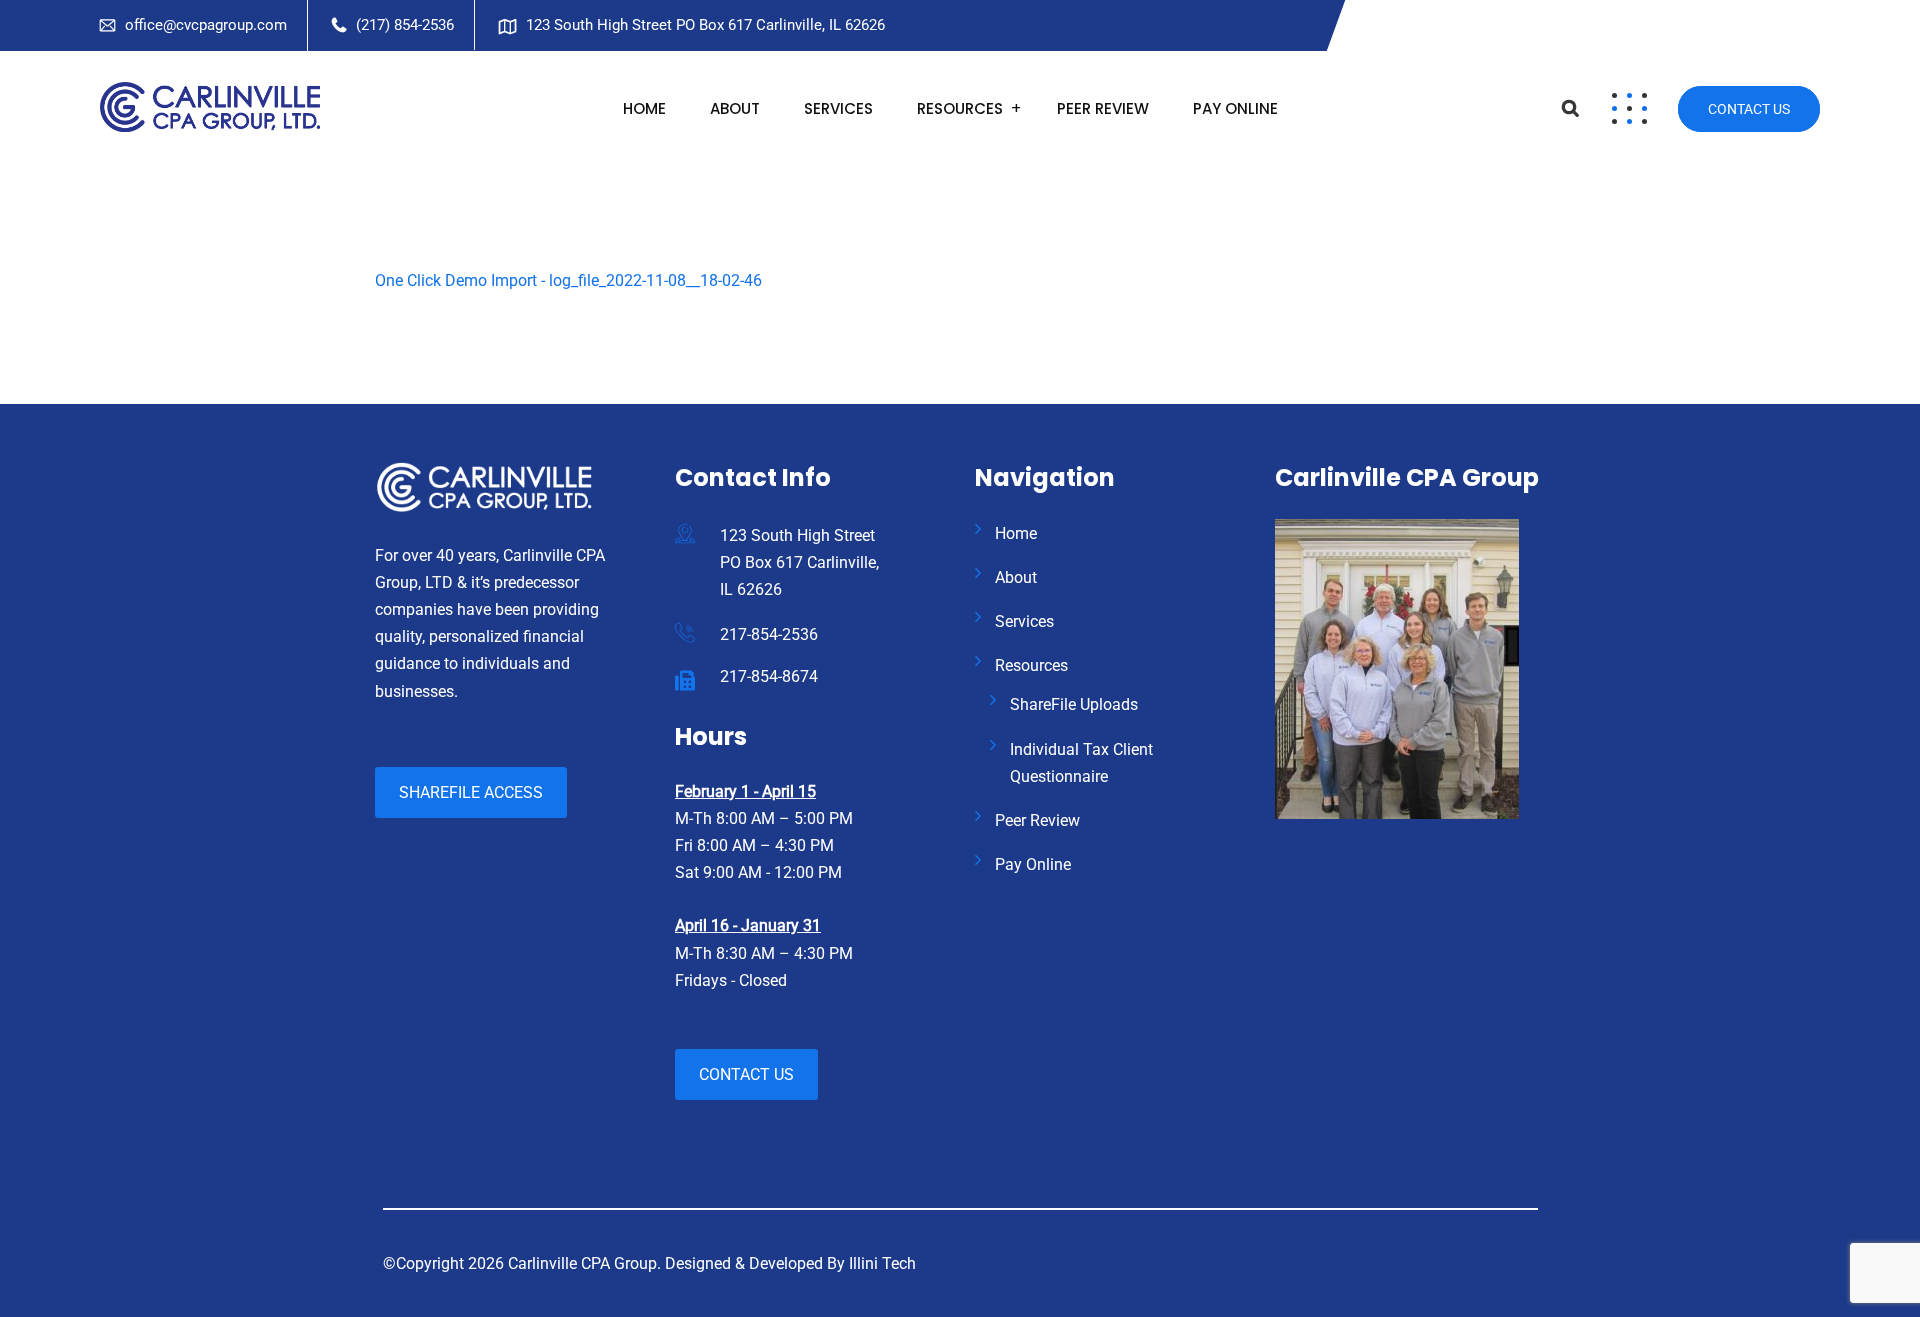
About (735, 108)
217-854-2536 (769, 634)
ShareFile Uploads (1074, 704)
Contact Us (1749, 109)
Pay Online (1235, 108)
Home (644, 108)
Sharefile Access (471, 792)
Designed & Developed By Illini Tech (790, 1263)
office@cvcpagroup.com (206, 25)
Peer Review (1103, 108)
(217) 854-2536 (405, 25)
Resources (960, 108)
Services (838, 108)
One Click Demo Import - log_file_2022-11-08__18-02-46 (568, 280)
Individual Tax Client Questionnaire (1081, 763)
